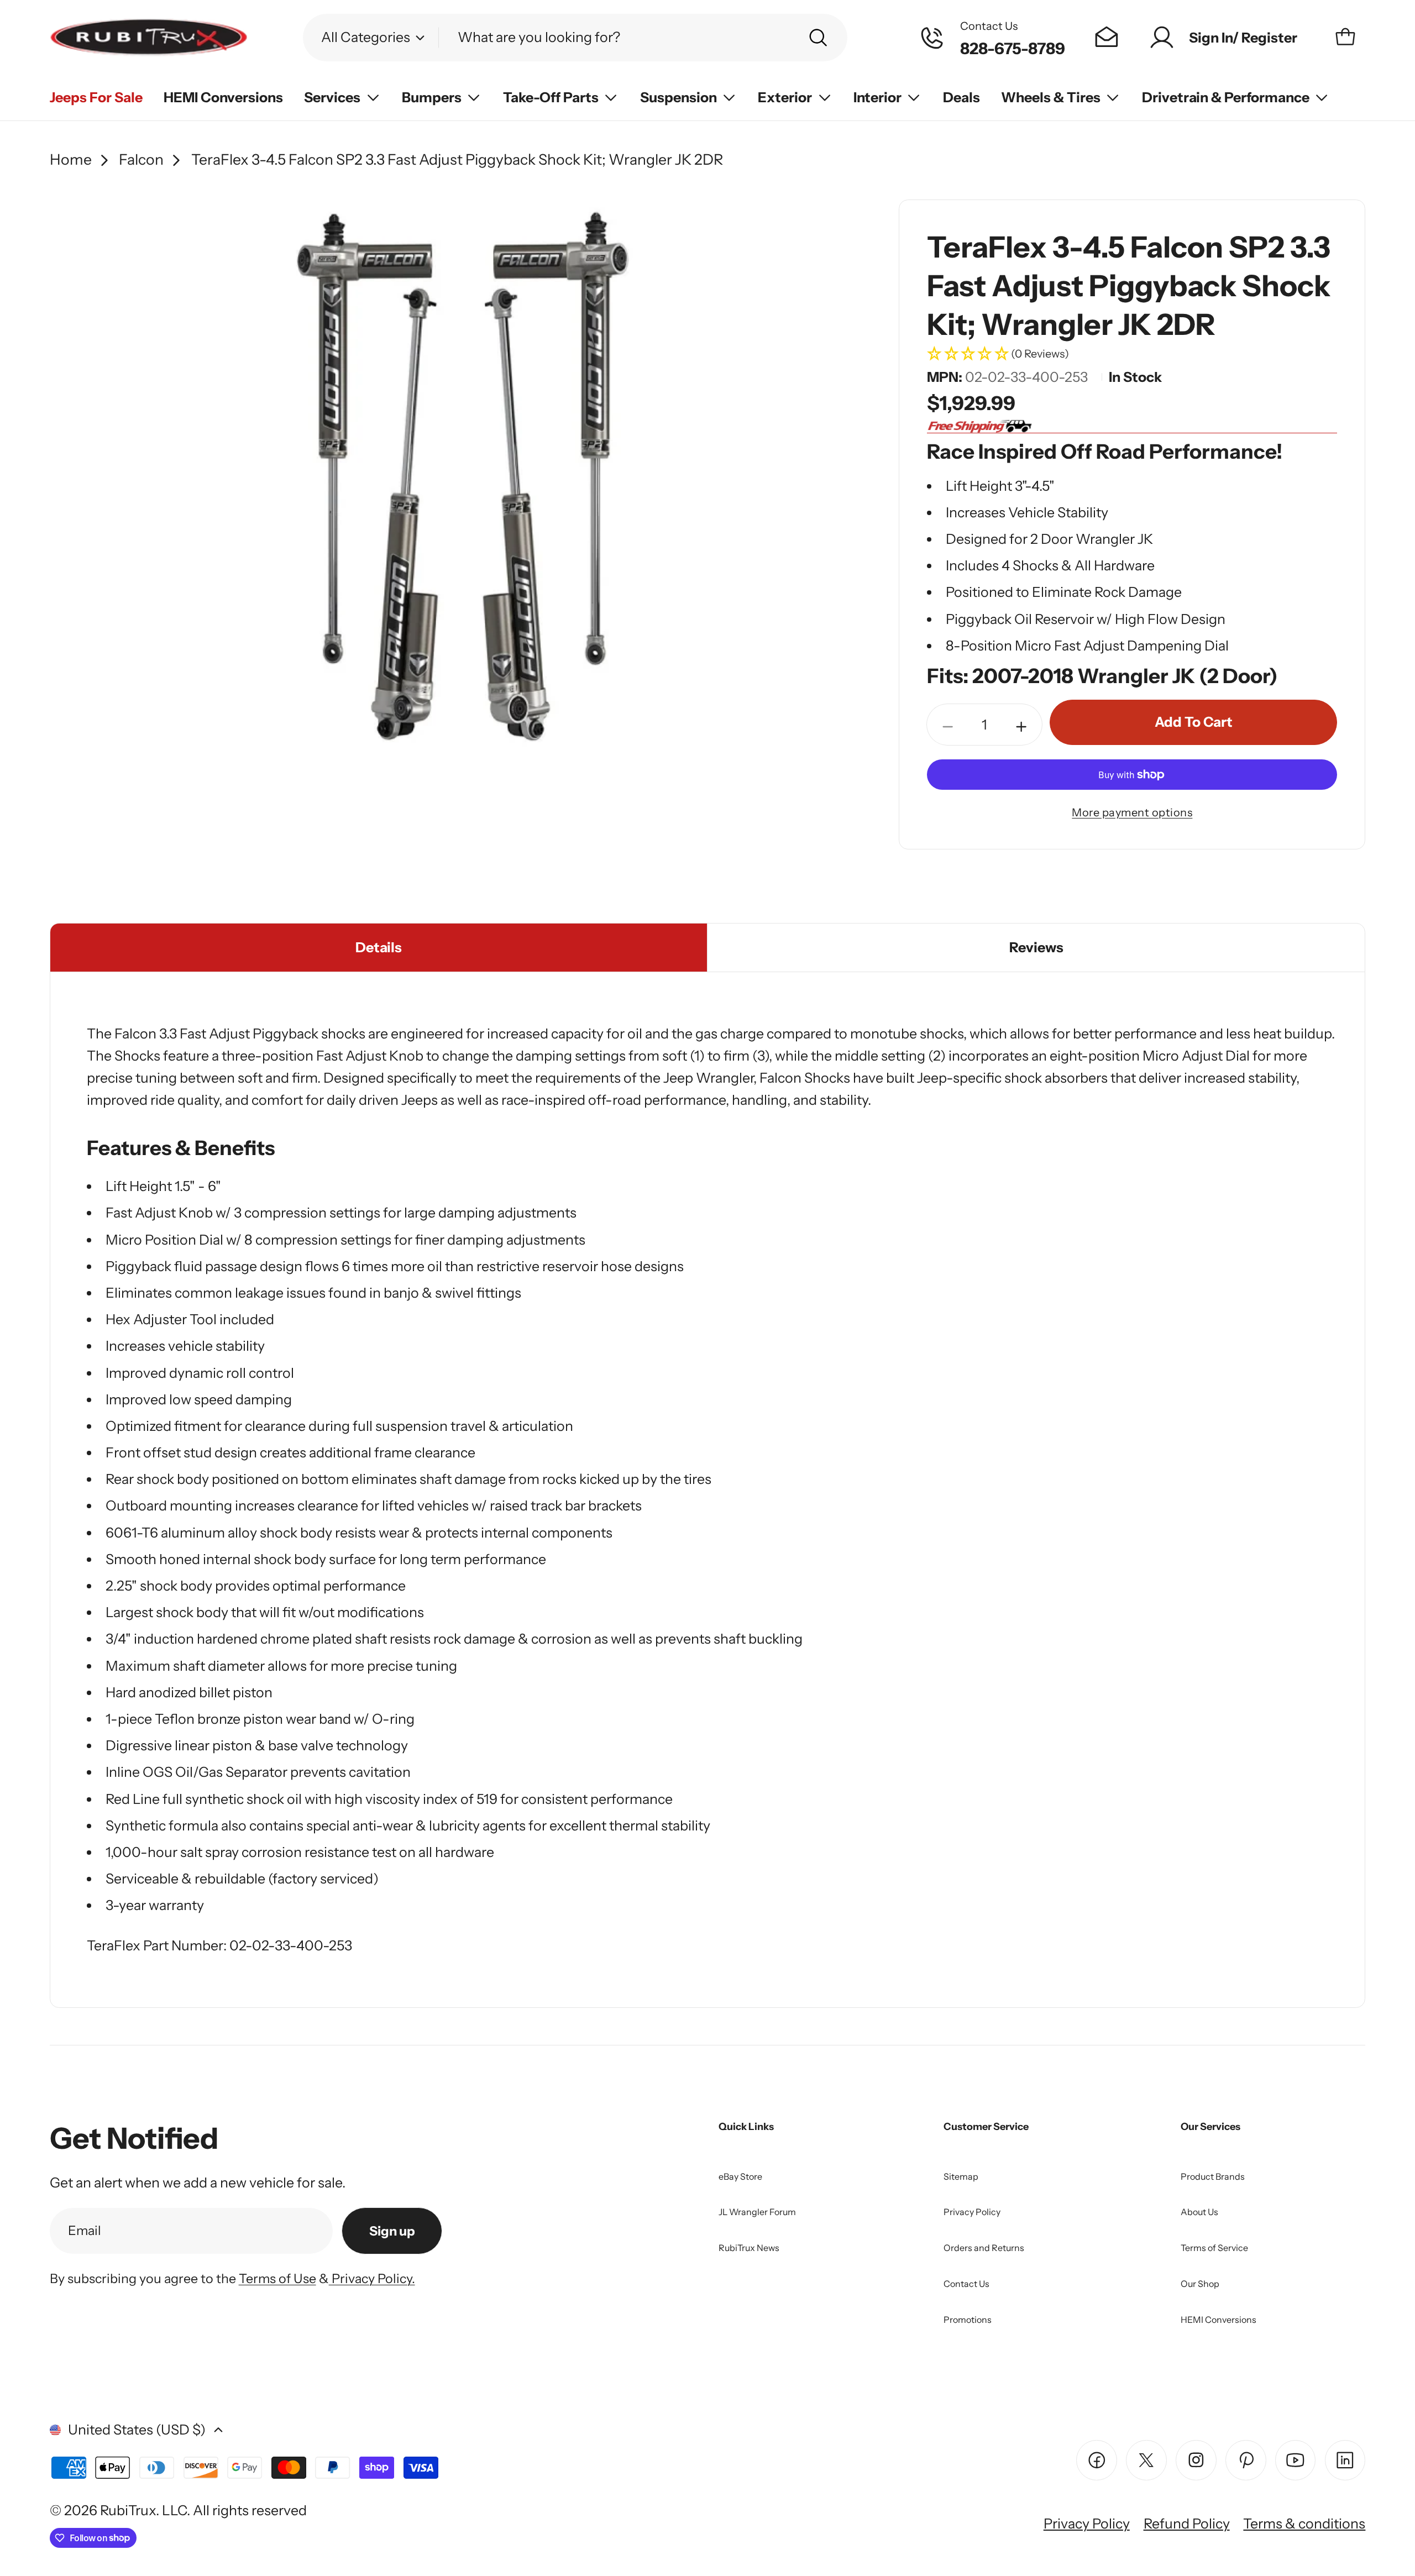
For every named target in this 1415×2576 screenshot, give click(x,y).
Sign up (392, 2231)
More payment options (1132, 812)
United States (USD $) (137, 2430)
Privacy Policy (1087, 2523)
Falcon (141, 159)
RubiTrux (128, 2510)
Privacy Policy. (372, 2278)
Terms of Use (277, 2278)
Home (71, 159)
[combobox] (575, 37)
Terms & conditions (1304, 2523)
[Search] (818, 38)
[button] (1132, 355)
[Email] (1107, 38)
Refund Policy (1187, 2523)
